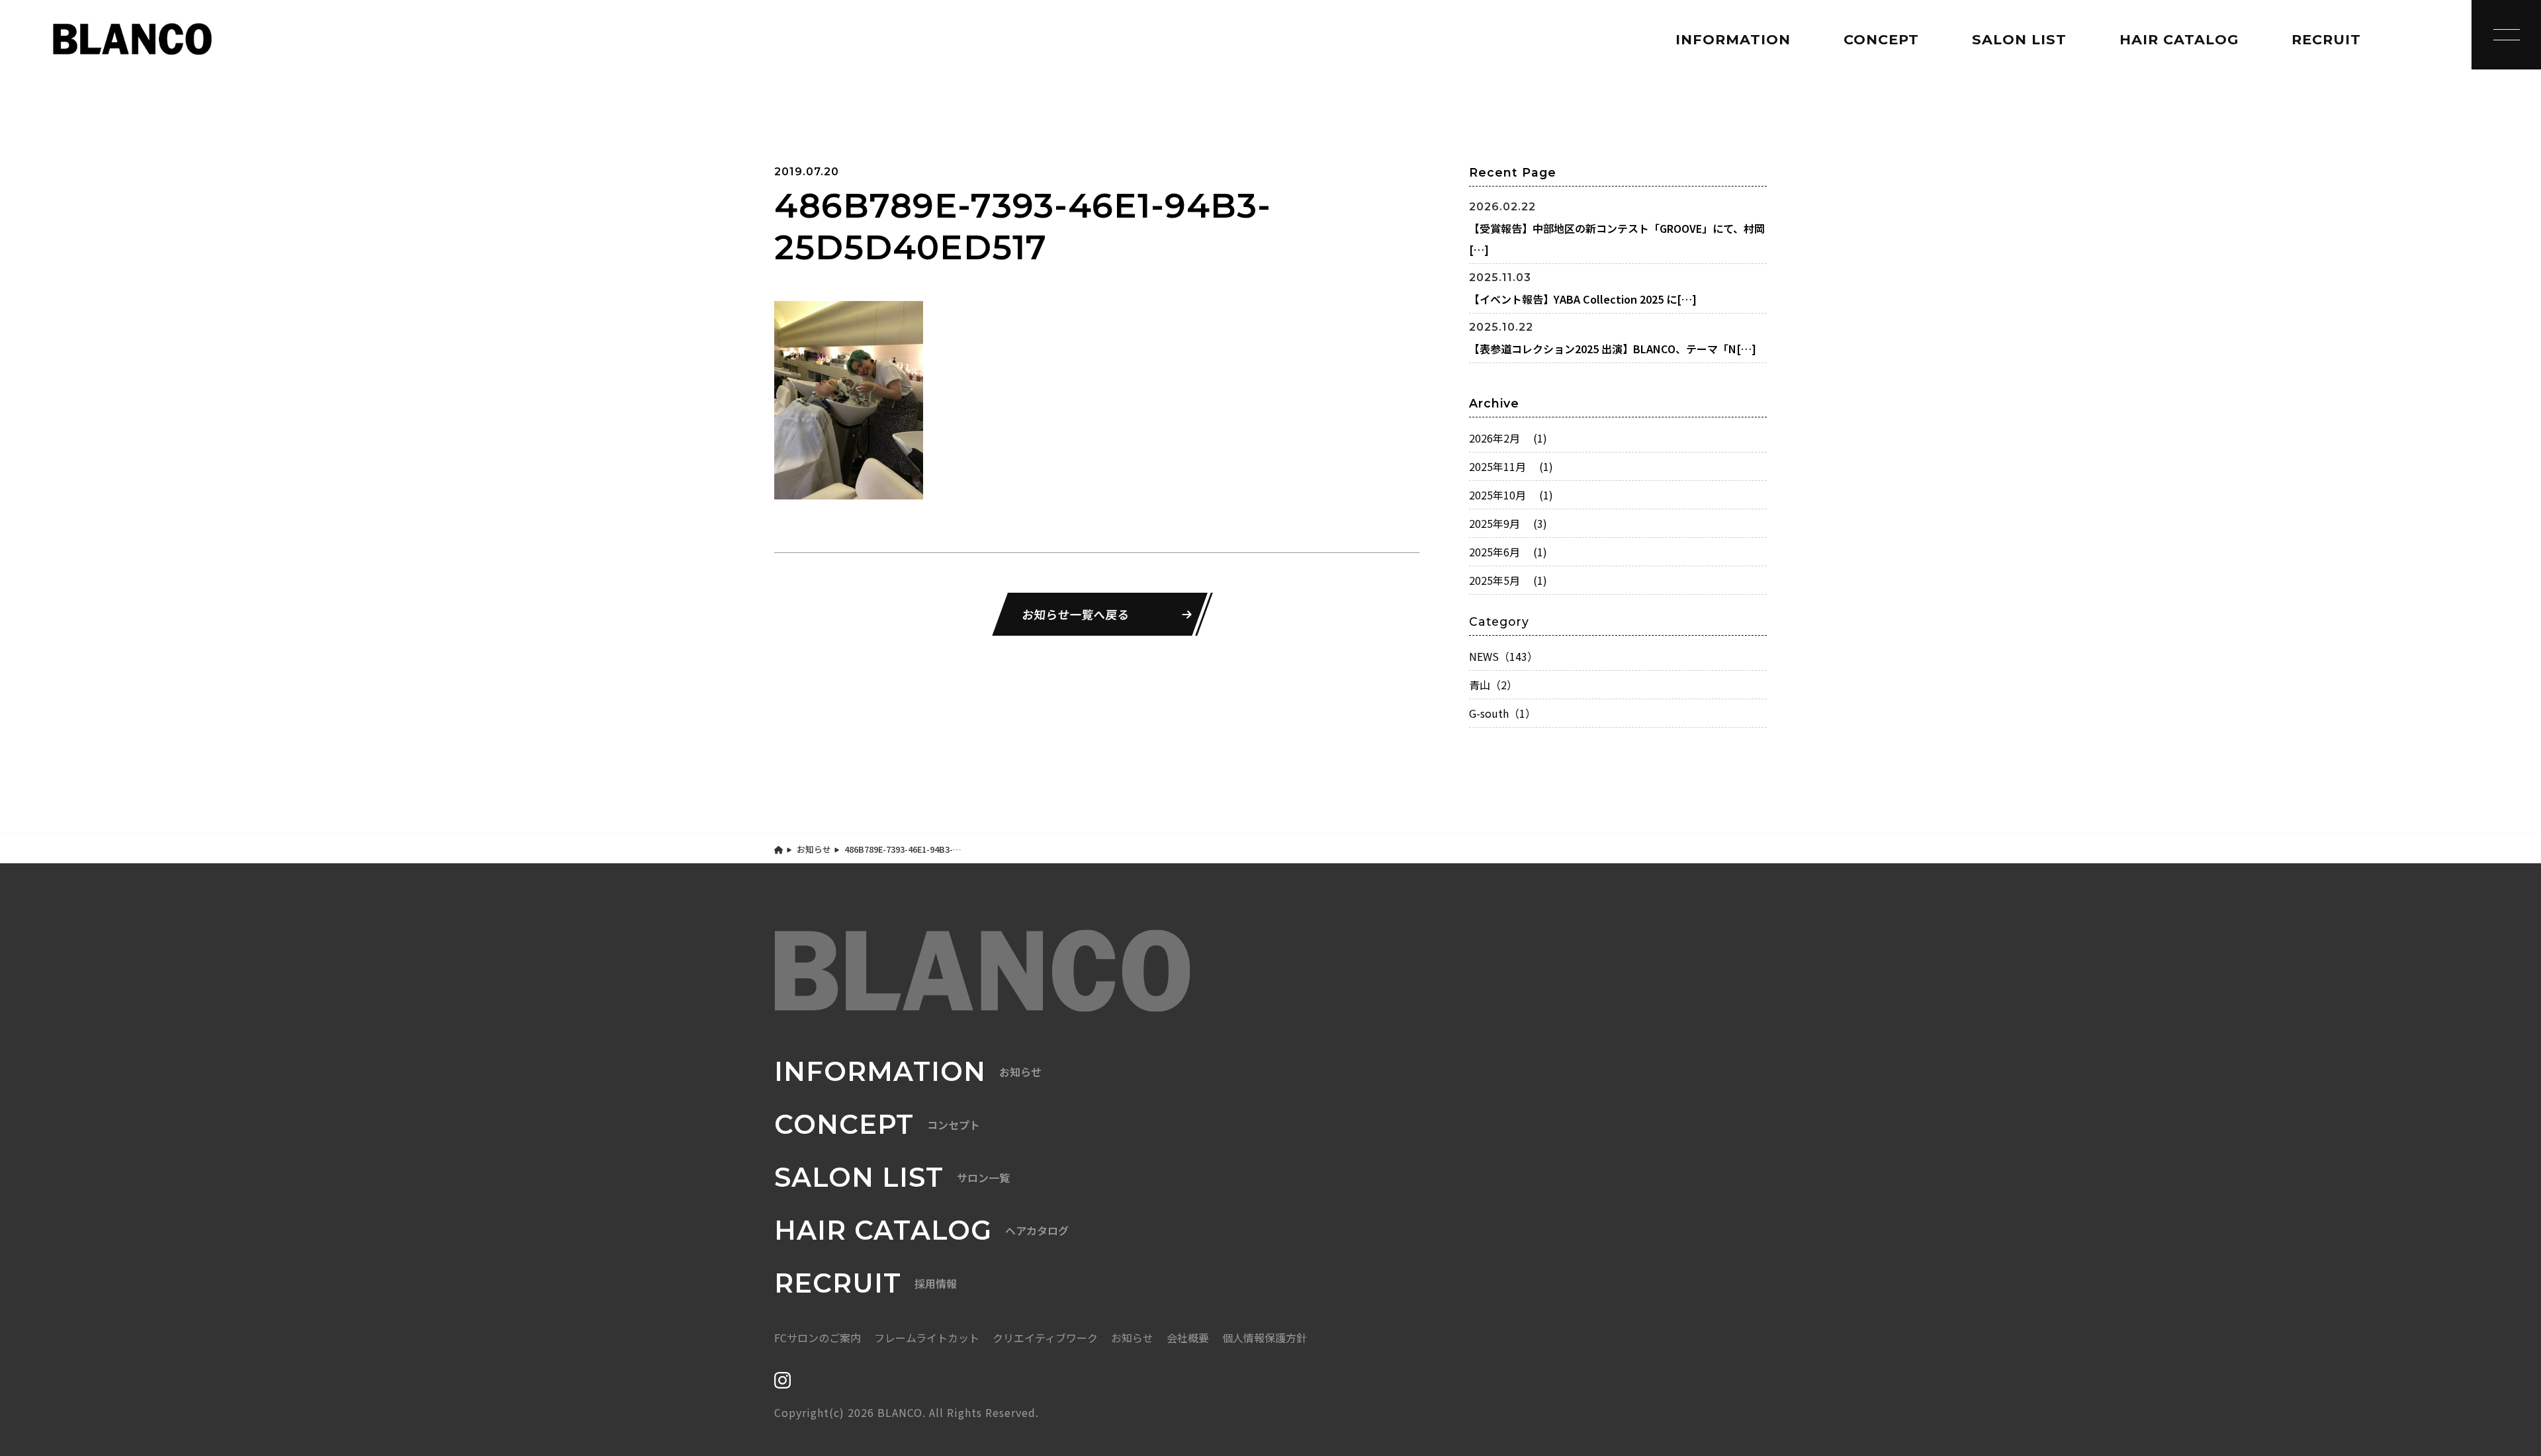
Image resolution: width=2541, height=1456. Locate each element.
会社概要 (1188, 1338)
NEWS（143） (1503, 656)
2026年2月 (1508, 438)
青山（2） (1493, 685)
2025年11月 (1511, 466)
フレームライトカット (927, 1338)
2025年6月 (1508, 552)
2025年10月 (1511, 495)
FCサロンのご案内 (818, 1338)
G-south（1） (1502, 713)
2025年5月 (1508, 580)
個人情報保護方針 (1265, 1338)
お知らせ (814, 849)
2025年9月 (1508, 523)
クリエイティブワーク (1045, 1338)
